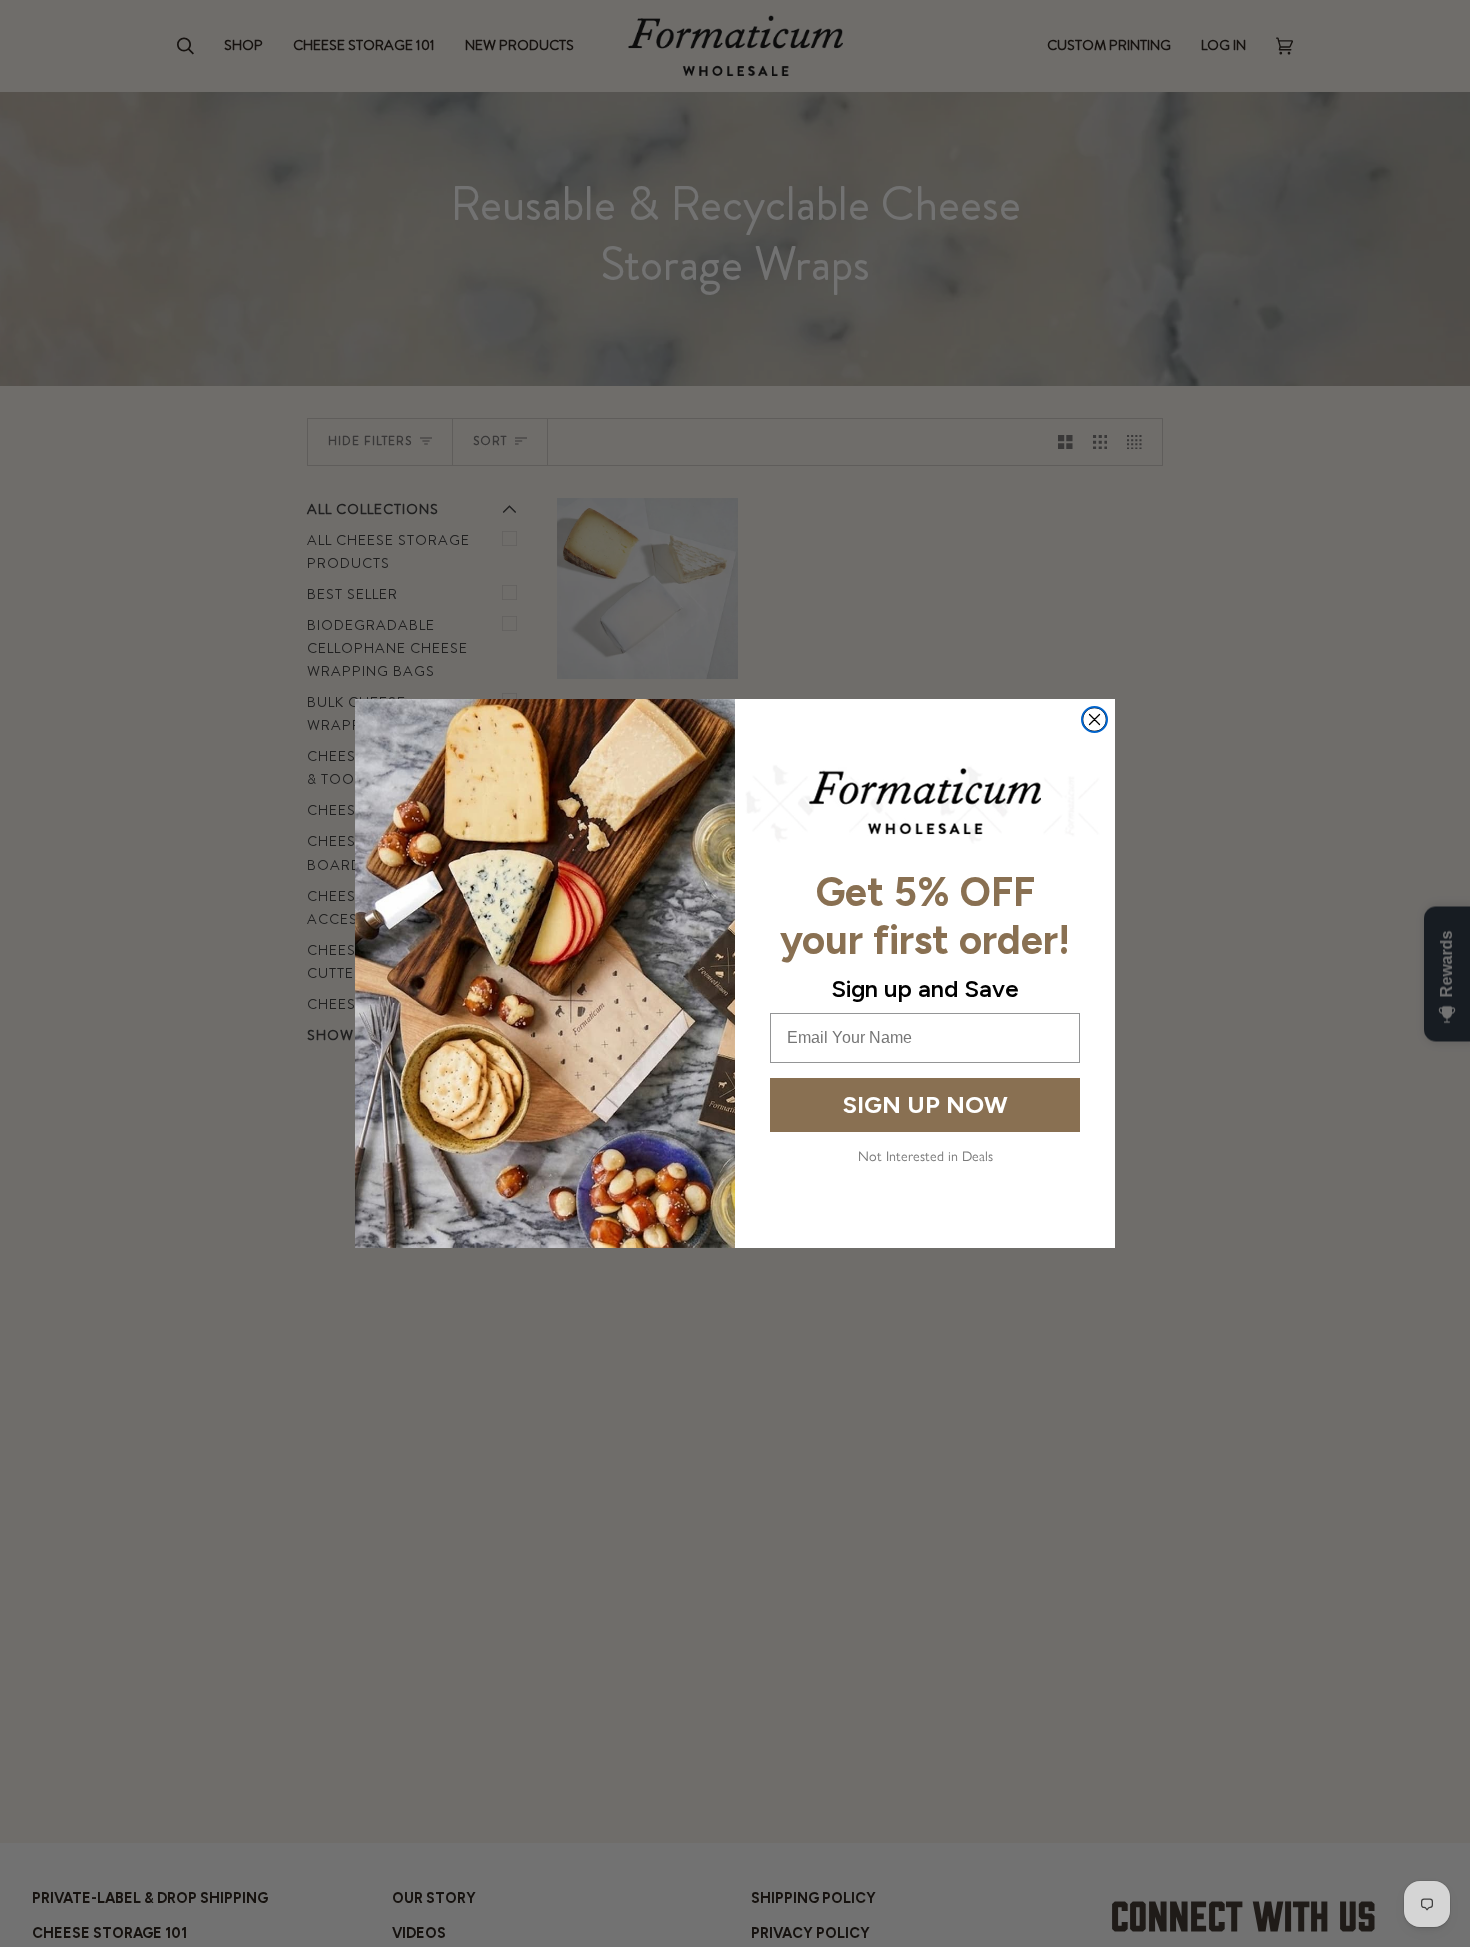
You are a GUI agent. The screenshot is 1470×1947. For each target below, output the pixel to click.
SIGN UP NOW (925, 1104)
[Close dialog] (1094, 719)
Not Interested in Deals (925, 1156)
